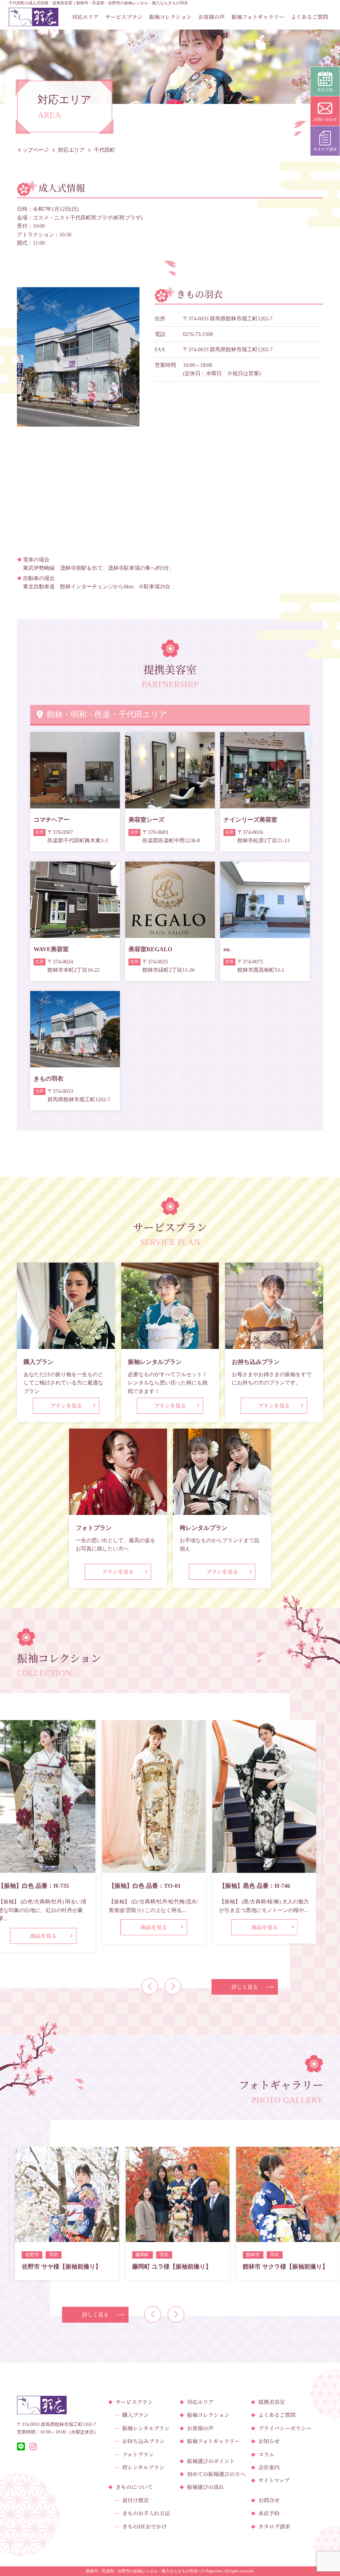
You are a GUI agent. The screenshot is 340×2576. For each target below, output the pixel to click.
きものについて (134, 2487)
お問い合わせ (325, 119)
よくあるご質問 (309, 17)
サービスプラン (124, 17)
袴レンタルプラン (143, 2467)
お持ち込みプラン (143, 2441)
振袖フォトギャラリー (258, 17)
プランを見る (66, 1406)
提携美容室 (272, 2402)
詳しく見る (245, 1987)
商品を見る (43, 1927)
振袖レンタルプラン (146, 2428)
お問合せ (269, 2500)
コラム (266, 2454)
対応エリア (85, 17)
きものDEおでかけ (145, 2526)
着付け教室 (135, 2500)
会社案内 (269, 2467)
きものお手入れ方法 (146, 2513)
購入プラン (135, 2415)
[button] (150, 1986)
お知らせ (269, 2441)
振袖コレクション (170, 17)
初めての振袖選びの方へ (216, 2474)
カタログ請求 (274, 2526)
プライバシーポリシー (285, 2428)
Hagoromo (214, 2571)
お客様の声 (212, 17)
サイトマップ (274, 2480)
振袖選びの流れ (206, 2487)
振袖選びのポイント (211, 2461)
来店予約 (269, 2513)
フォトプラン (138, 2454)
